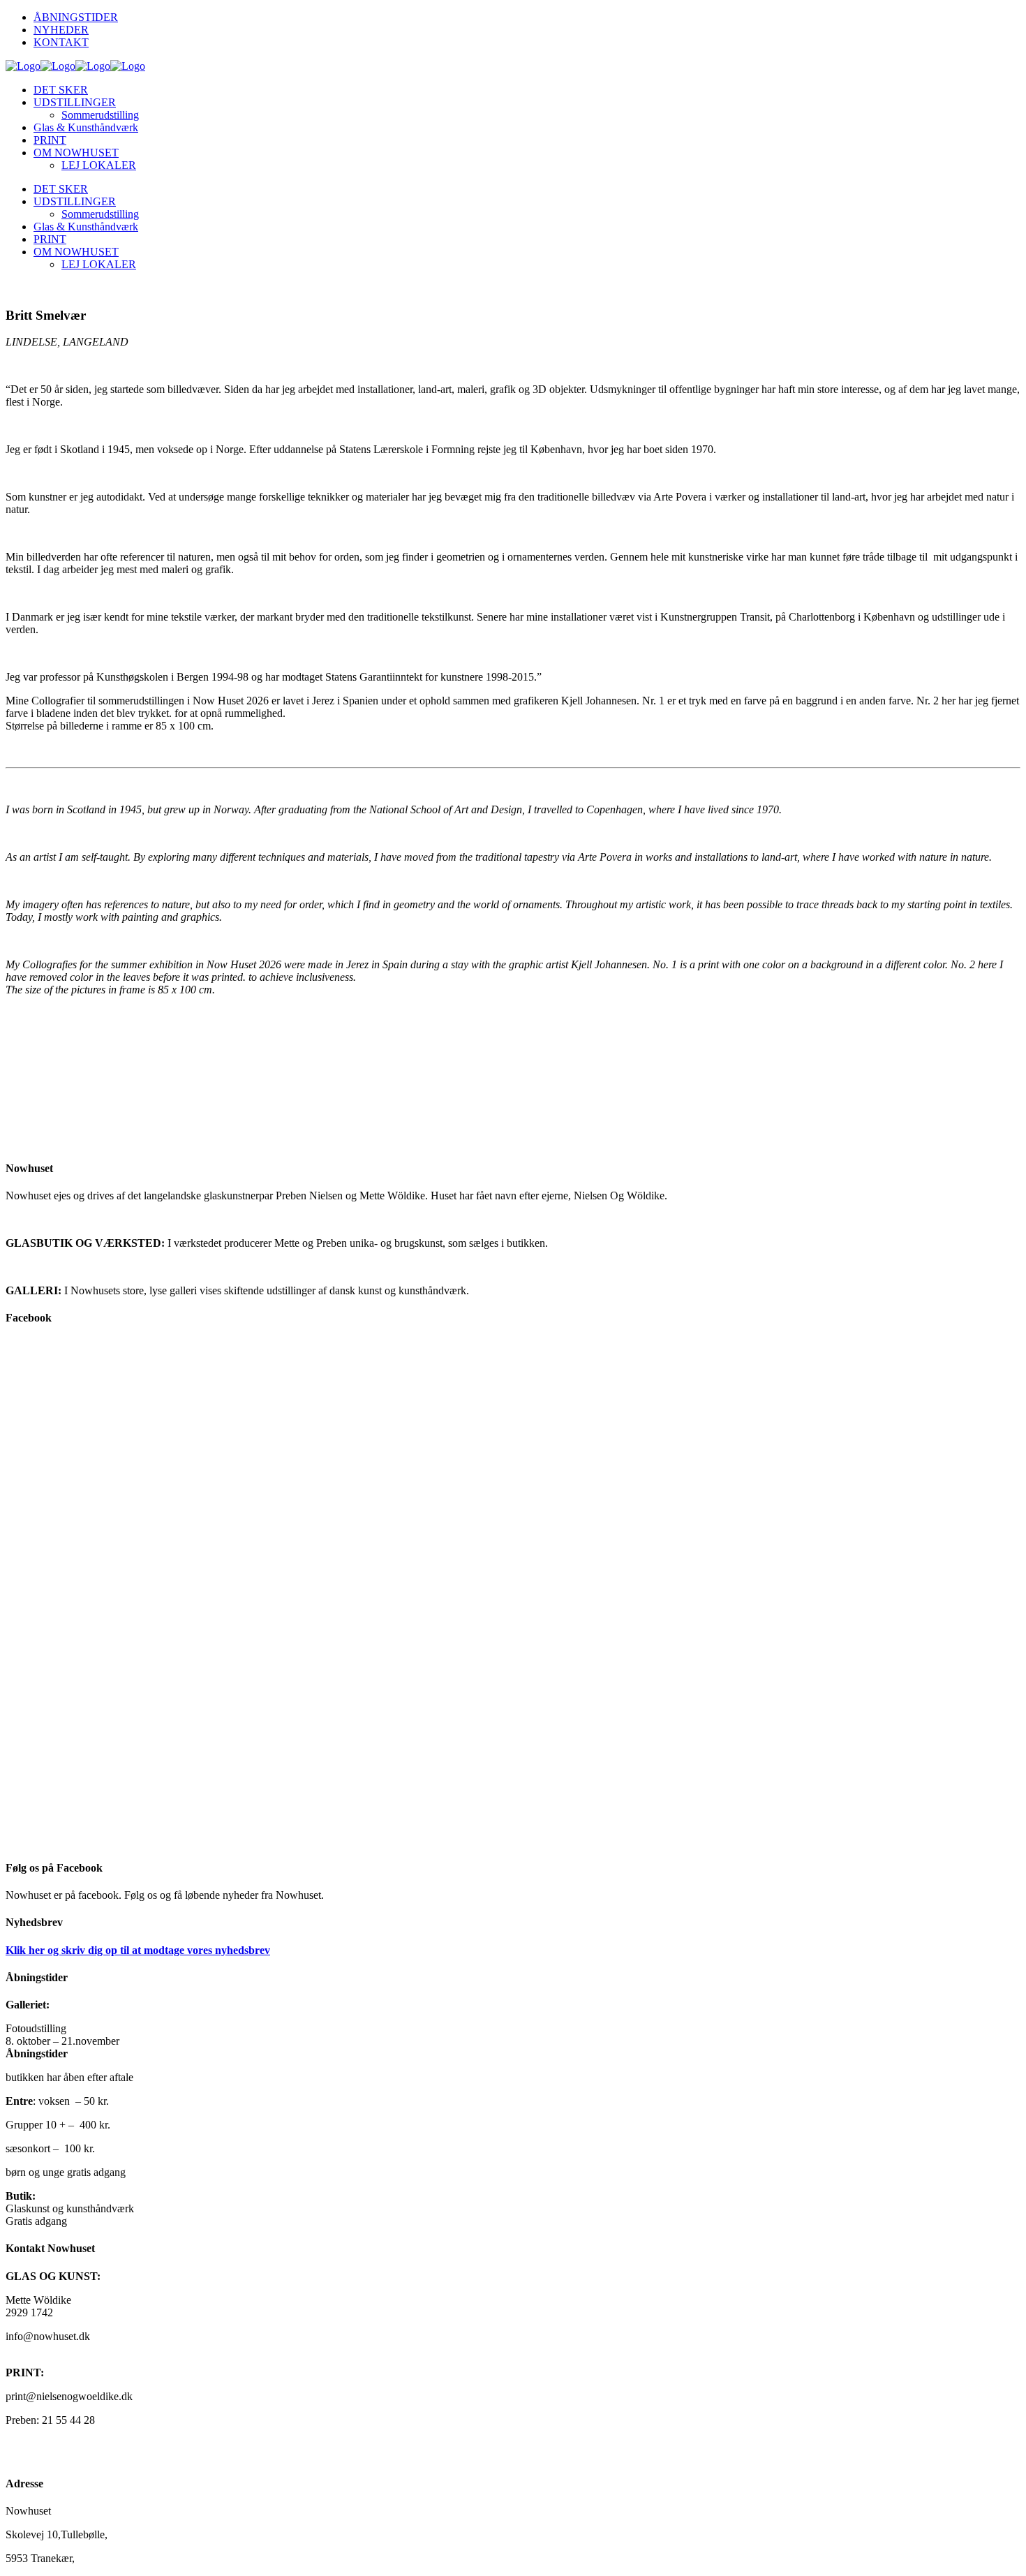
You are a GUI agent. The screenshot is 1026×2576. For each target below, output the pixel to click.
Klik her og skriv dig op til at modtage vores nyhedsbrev (138, 1950)
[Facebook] (513, 1593)
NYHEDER (61, 30)
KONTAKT (61, 42)
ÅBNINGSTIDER (76, 17)
